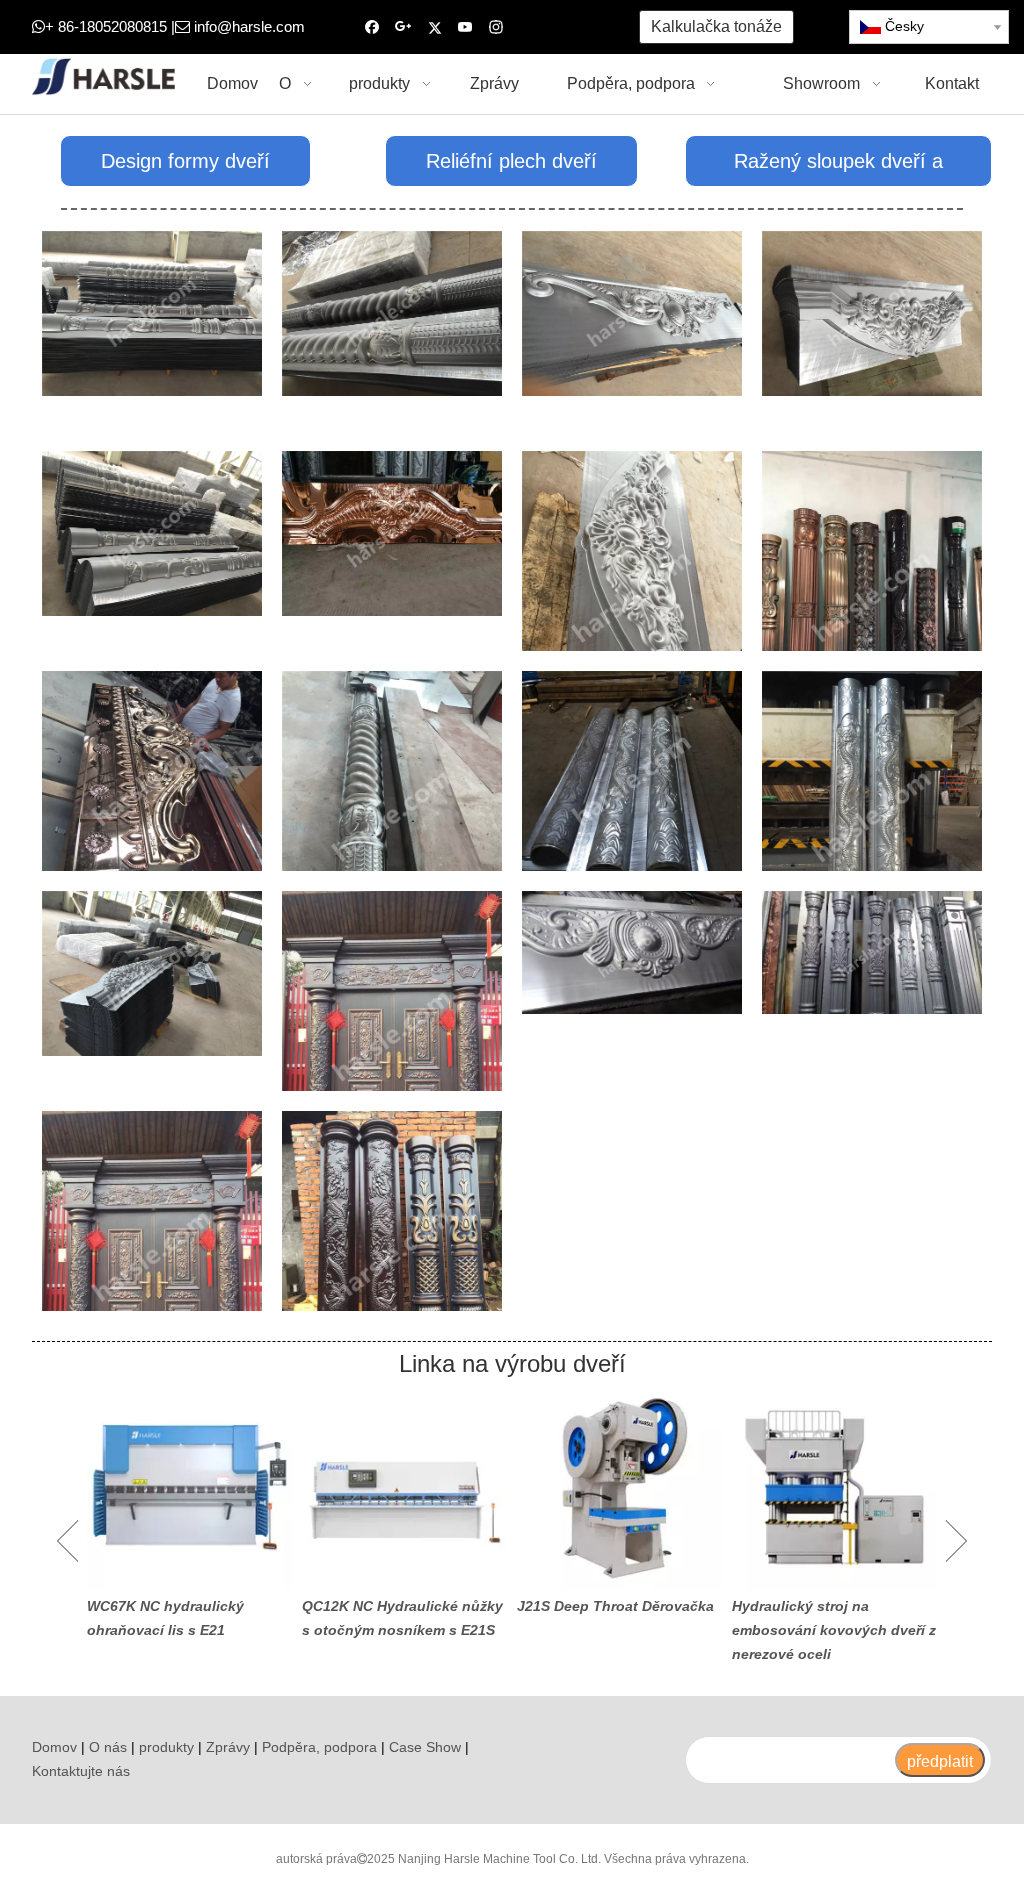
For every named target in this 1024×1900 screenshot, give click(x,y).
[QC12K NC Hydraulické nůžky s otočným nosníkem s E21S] (404, 1487)
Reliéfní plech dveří (511, 161)
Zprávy (228, 1747)
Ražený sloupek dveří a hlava (838, 168)
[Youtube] (465, 27)
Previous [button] (67, 1541)
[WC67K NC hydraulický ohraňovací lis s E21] (189, 1487)
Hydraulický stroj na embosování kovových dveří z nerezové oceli (834, 1630)
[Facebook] (372, 27)
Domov (54, 1747)
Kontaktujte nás (81, 1771)
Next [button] (956, 1541)
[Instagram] (496, 27)
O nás (108, 1747)
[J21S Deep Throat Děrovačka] (619, 1487)
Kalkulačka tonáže (716, 26)
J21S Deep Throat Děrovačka (615, 1606)
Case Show (425, 1747)
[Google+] (403, 27)
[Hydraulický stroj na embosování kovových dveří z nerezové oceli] (834, 1487)
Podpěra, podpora (319, 1747)
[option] (189, 1514)
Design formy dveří (185, 161)
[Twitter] (434, 27)
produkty (166, 1747)
